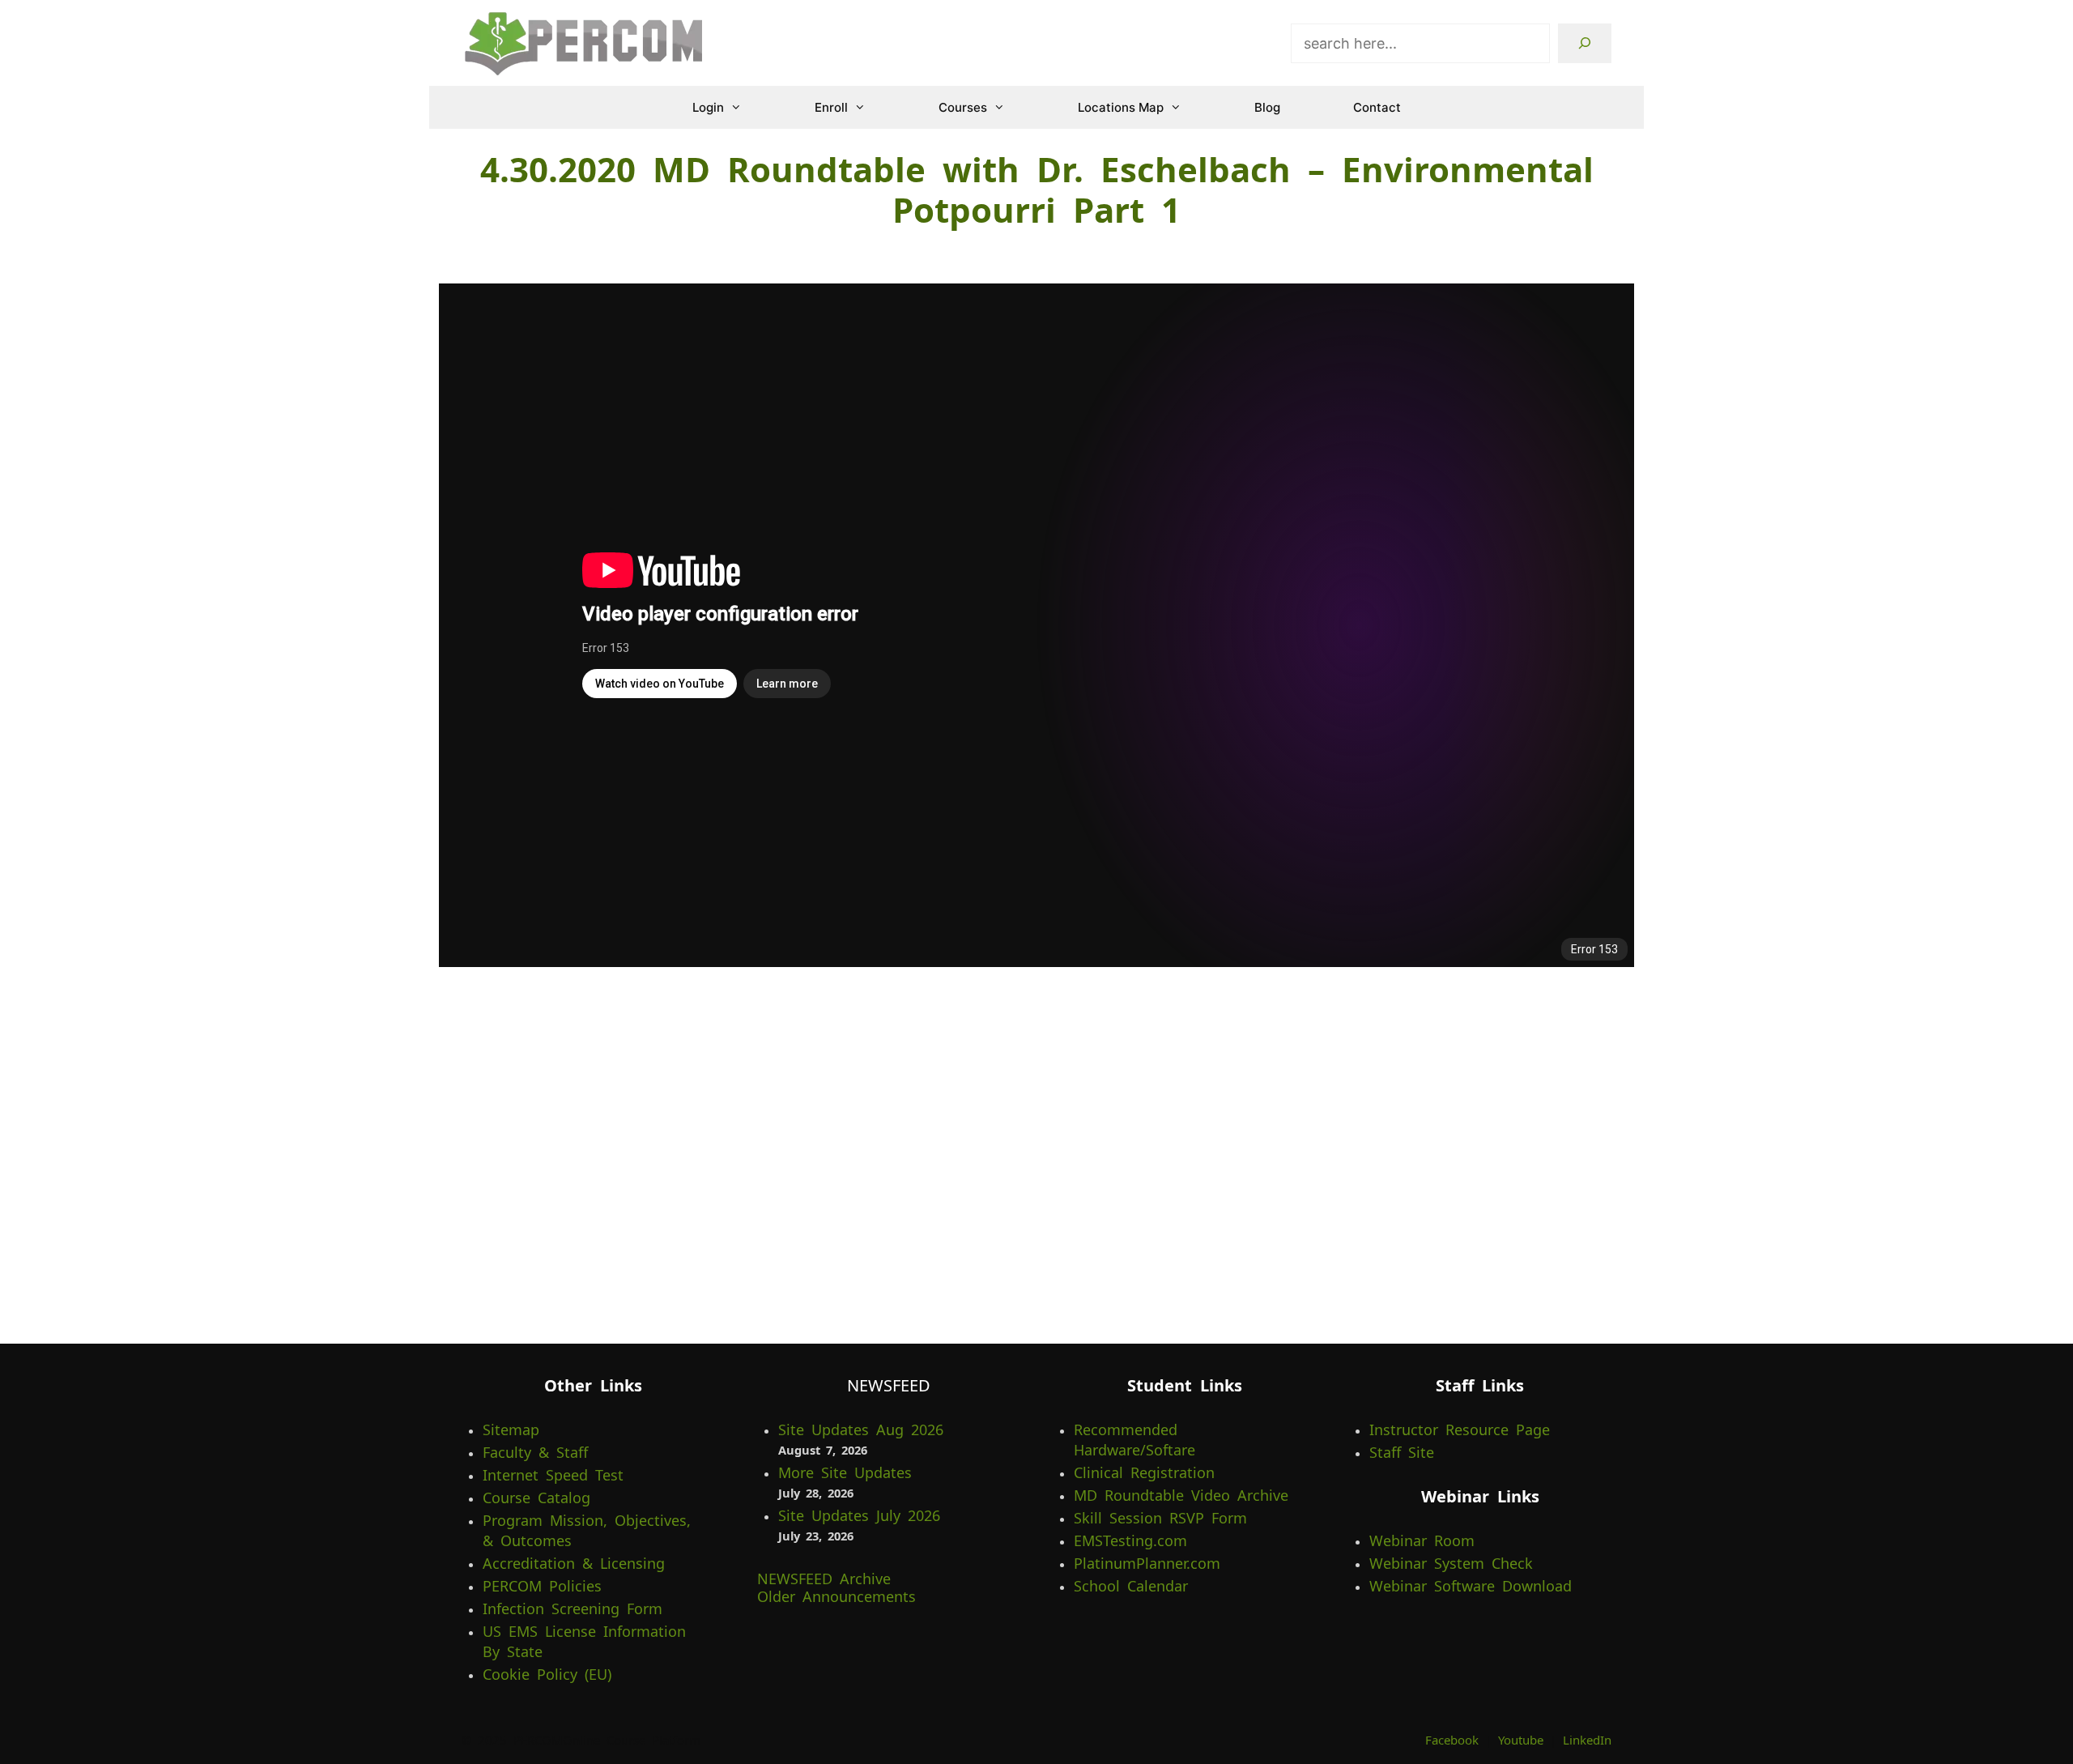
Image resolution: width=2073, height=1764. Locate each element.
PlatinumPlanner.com (1147, 1563)
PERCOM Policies (542, 1586)
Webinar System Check (1451, 1563)
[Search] (1585, 43)
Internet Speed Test (553, 1475)
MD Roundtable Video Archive (1181, 1495)
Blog (1267, 107)
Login (708, 107)
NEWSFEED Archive (824, 1579)
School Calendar (1131, 1586)
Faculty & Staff (535, 1452)
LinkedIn (1587, 1740)
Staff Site (1402, 1452)
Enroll (831, 107)
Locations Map (1121, 107)
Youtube (1521, 1740)
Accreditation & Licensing (574, 1563)
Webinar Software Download (1471, 1586)
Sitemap (511, 1430)
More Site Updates (845, 1472)
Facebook (1452, 1740)
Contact (1377, 107)
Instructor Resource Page (1460, 1430)
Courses (963, 107)
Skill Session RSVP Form (1160, 1518)
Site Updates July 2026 (859, 1515)
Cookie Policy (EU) (547, 1674)
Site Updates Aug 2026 (861, 1430)
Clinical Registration (1144, 1472)
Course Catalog (536, 1498)
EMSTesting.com (1130, 1540)
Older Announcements (836, 1596)
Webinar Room (1422, 1540)
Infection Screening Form (573, 1608)
